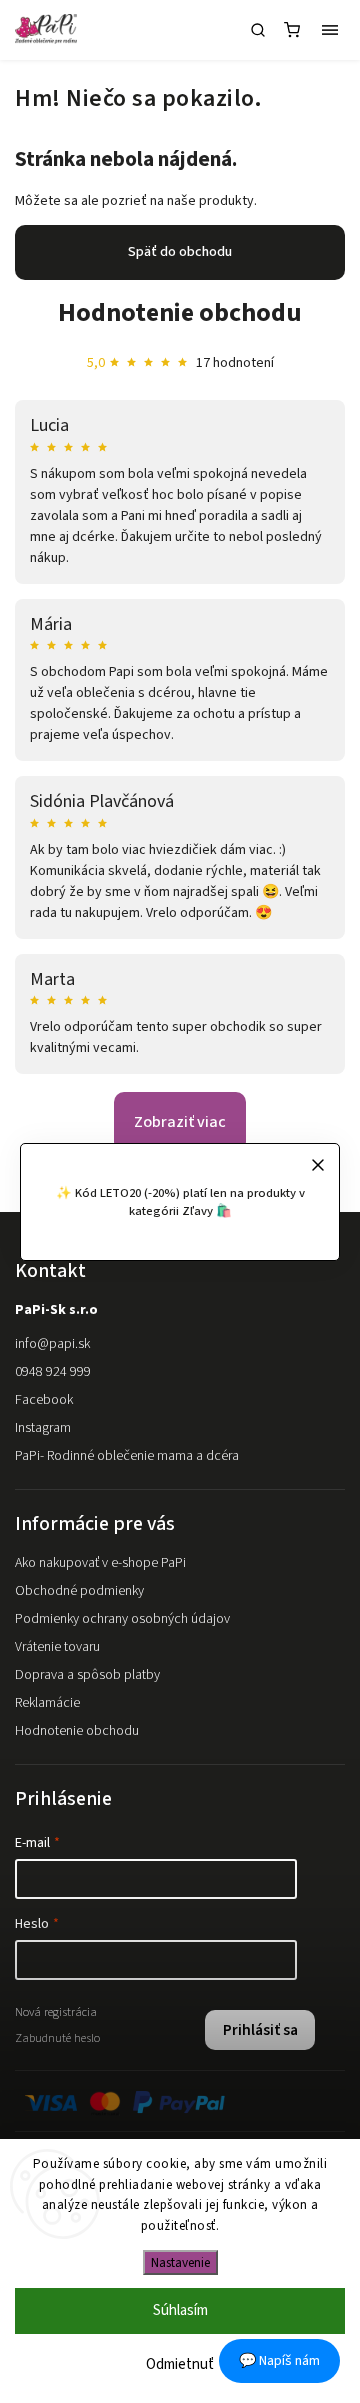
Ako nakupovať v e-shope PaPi (100, 1563)
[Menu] (330, 30)
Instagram (43, 1428)
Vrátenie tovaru (57, 1647)
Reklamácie (47, 1703)
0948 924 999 (53, 1372)
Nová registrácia (56, 2012)
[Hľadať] (258, 30)
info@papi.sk (52, 1344)
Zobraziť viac (180, 1122)
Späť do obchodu (180, 252)
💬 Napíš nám (279, 2361)
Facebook (44, 1400)
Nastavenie (180, 2262)
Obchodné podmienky (79, 1591)
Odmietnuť (180, 2364)
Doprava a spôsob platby (87, 1675)
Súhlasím (180, 2310)
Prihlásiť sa (260, 2030)
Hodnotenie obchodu (180, 312)
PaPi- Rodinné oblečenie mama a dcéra (127, 1456)
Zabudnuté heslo (57, 2038)
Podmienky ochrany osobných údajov (122, 1619)
